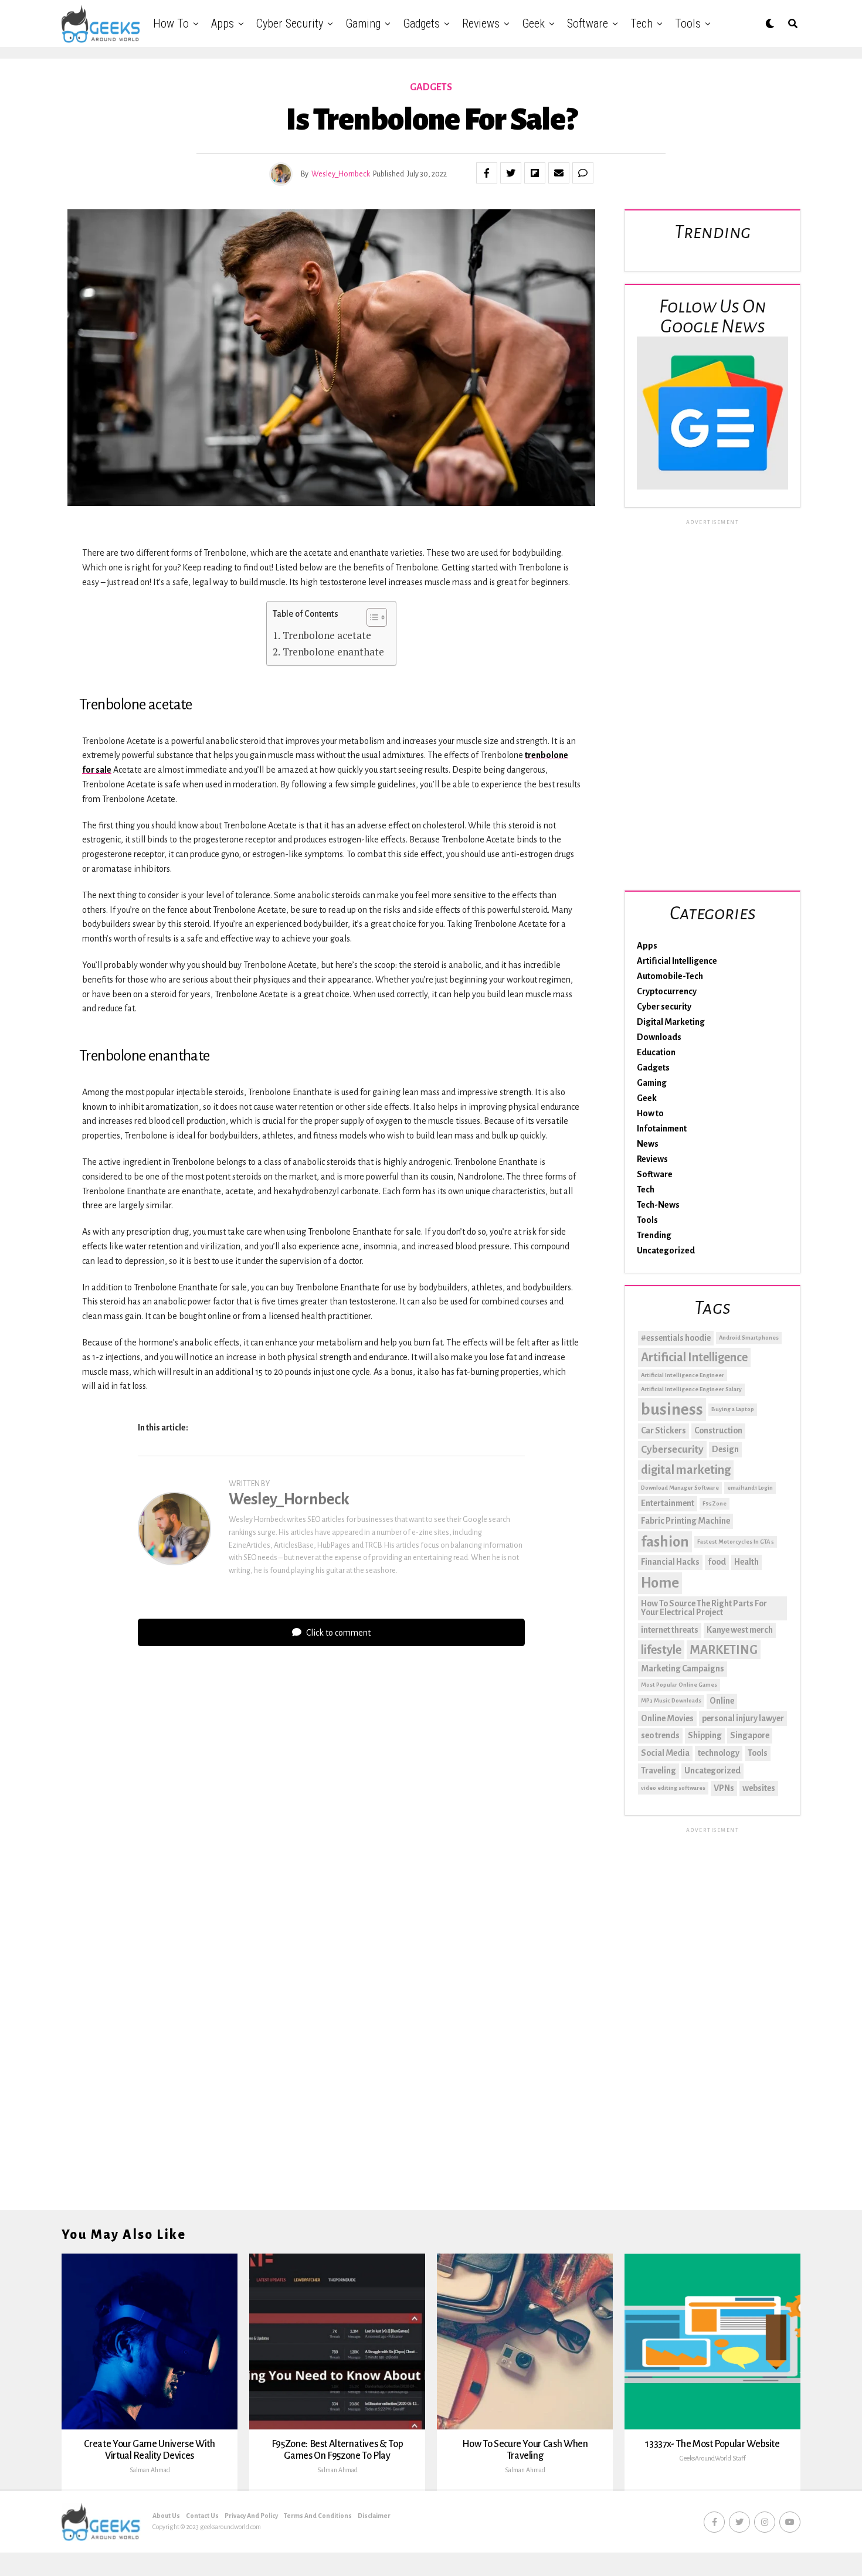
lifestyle (661, 1650)
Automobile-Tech (670, 976)
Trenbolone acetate (327, 635)
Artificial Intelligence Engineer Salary (691, 1389)
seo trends (660, 1735)
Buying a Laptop (733, 1409)
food (717, 1562)
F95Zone (715, 1503)
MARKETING (724, 1650)
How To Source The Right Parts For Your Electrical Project (704, 1608)
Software (588, 23)
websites (759, 1788)
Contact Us (202, 2516)
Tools (688, 23)
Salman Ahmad (150, 2470)
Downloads (659, 1037)
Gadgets (421, 23)
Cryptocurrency (667, 991)
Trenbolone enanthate (333, 652)
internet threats (670, 1630)
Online (722, 1701)
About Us (166, 2516)
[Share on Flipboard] (535, 173)
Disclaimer (374, 2516)
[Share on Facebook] (487, 173)
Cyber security (290, 23)
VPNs (724, 1788)
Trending (654, 1235)
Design (725, 1449)
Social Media (665, 1753)
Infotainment (662, 1129)
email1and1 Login (750, 1488)
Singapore (750, 1735)
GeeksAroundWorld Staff (712, 2458)
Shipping (705, 1735)
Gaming (363, 23)
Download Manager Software (680, 1488)
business (672, 1410)
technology (719, 1753)
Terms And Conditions (318, 2516)
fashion (665, 1542)
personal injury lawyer (743, 1718)
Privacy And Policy (251, 2516)
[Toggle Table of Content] (371, 617)
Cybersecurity (672, 1450)
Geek (533, 23)
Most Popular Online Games (679, 1685)
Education (656, 1052)
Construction (718, 1430)
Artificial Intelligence (677, 961)
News (648, 1144)
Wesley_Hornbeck (341, 174)
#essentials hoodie (676, 1338)
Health (746, 1562)
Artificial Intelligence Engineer (683, 1375)
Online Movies (667, 1718)
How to (171, 23)
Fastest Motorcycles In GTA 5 (736, 1542)
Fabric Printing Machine (685, 1521)
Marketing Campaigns (683, 1668)
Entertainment (668, 1503)
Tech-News (658, 1205)
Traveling (659, 1770)
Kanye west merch (740, 1630)
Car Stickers (664, 1430)
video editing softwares (673, 1788)
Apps (223, 23)
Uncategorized (666, 1250)
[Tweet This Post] (511, 173)
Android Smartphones (749, 1338)
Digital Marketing (671, 1022)
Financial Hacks (670, 1562)
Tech (642, 23)
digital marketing (686, 1470)
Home (660, 1583)
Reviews (481, 23)
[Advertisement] (712, 703)
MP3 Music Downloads (671, 1700)
